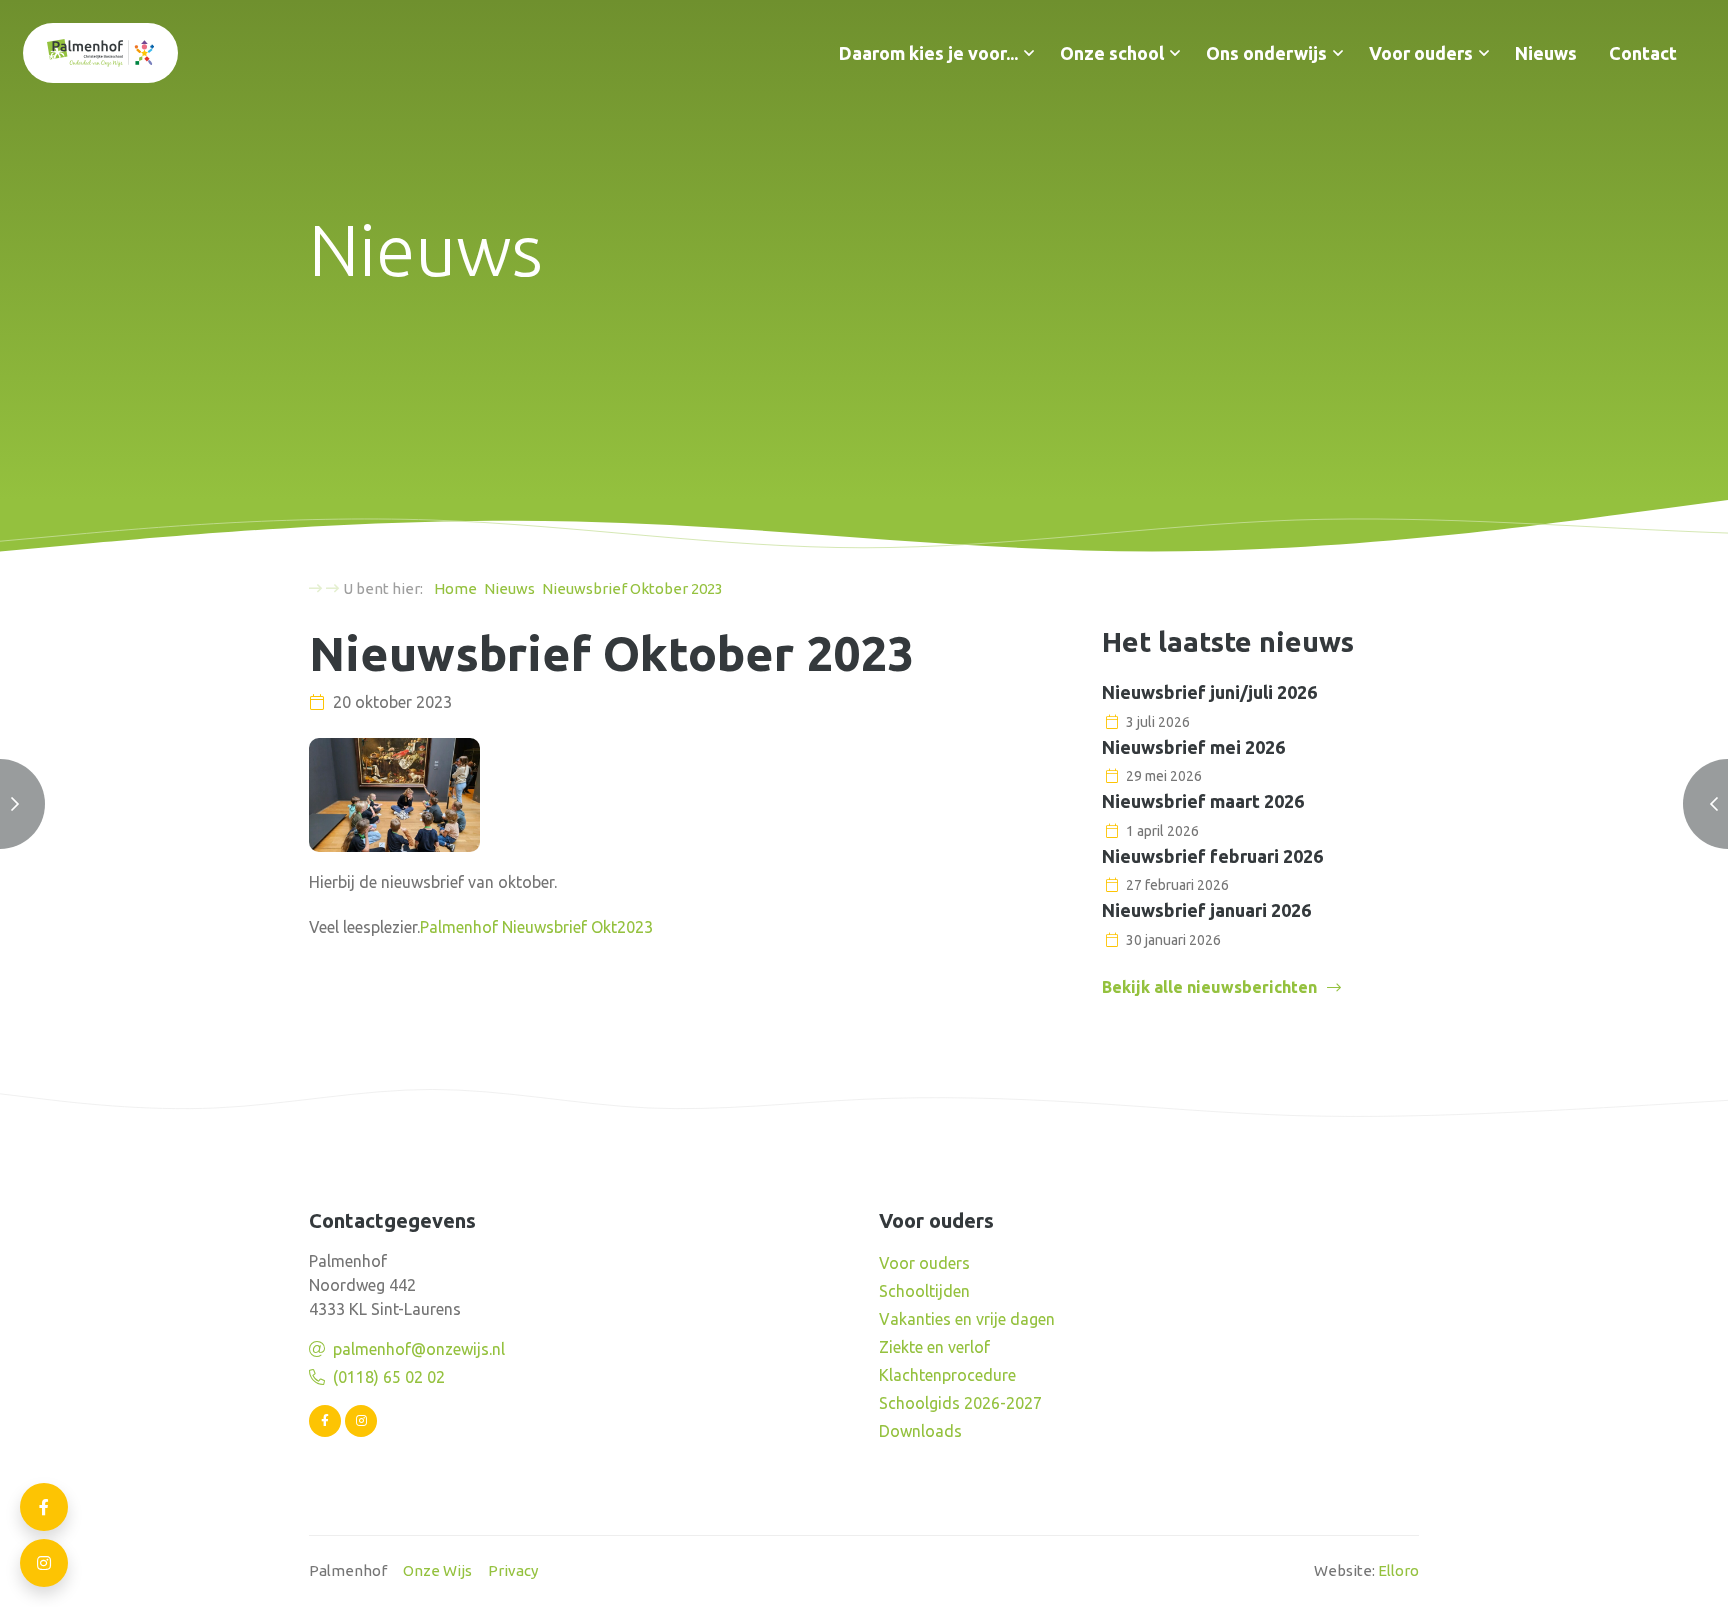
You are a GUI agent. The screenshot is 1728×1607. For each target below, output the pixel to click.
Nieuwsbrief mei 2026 (1193, 747)
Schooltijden (924, 1291)
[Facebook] (325, 1421)
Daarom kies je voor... (928, 53)
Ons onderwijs (1266, 53)
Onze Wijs (437, 1570)
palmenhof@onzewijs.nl (419, 1349)
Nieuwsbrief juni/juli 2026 (1209, 692)
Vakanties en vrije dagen (967, 1319)
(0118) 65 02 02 (389, 1377)
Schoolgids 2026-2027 (960, 1403)
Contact (1643, 53)
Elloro (1398, 1570)
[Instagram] (361, 1421)
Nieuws (1546, 53)
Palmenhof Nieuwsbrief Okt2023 (536, 927)
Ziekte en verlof (934, 1347)
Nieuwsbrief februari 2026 (1212, 856)
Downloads (920, 1431)
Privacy (513, 1570)
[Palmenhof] (100, 53)
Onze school (1112, 53)
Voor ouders (1421, 53)
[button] (1029, 53)
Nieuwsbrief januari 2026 (1206, 910)
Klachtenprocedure (947, 1375)
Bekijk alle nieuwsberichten (1209, 987)
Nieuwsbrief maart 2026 (1203, 801)
